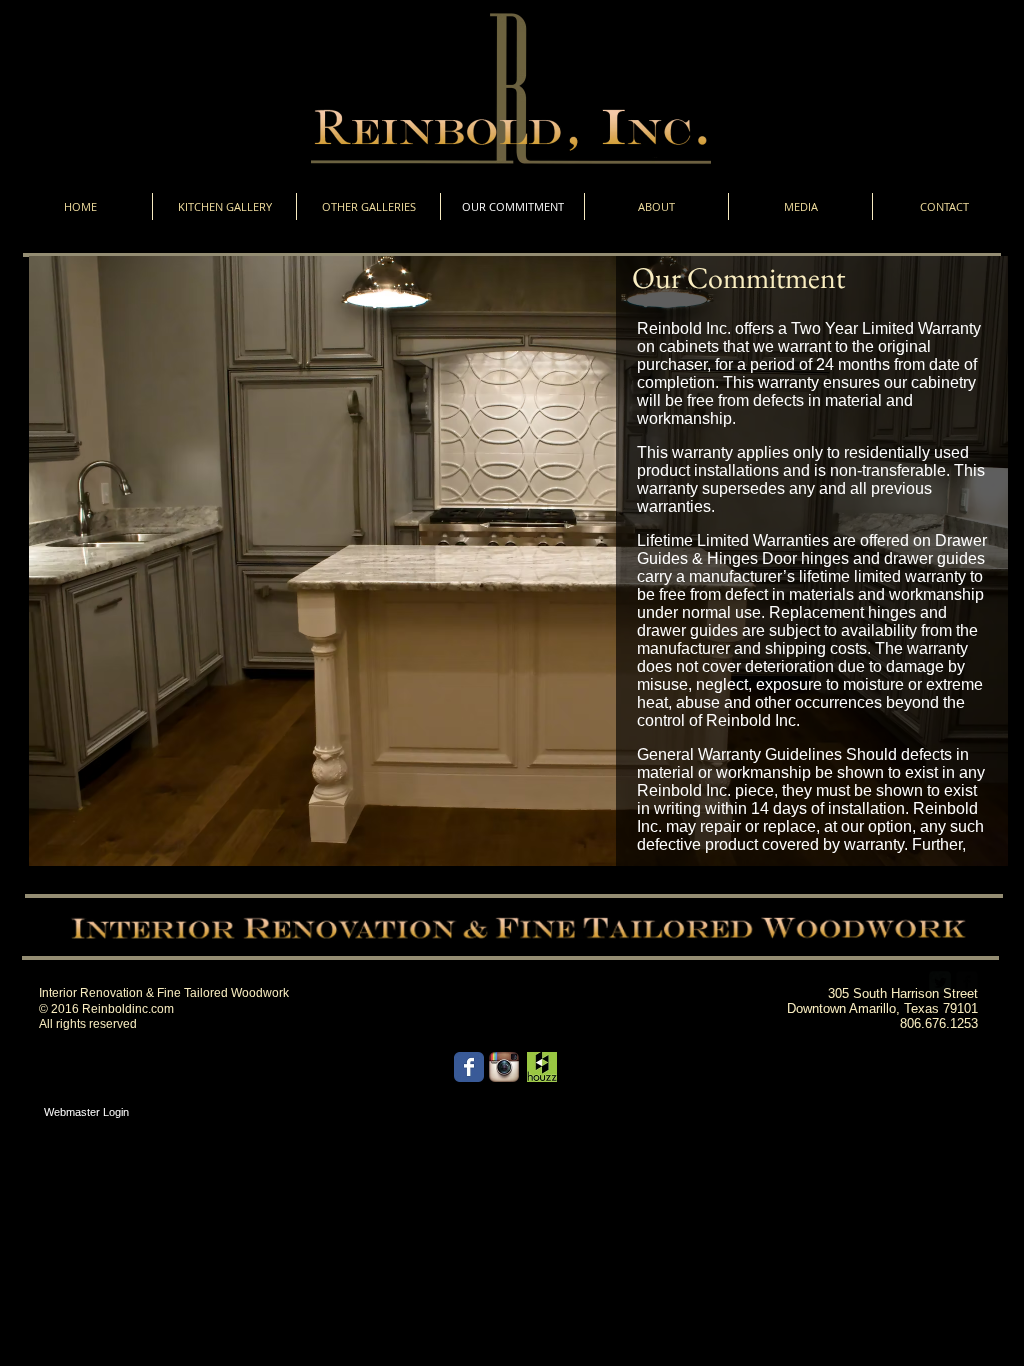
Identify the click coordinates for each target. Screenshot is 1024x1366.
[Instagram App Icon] (504, 1067)
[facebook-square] (967, 982)
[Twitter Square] (940, 982)
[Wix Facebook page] (469, 1067)
